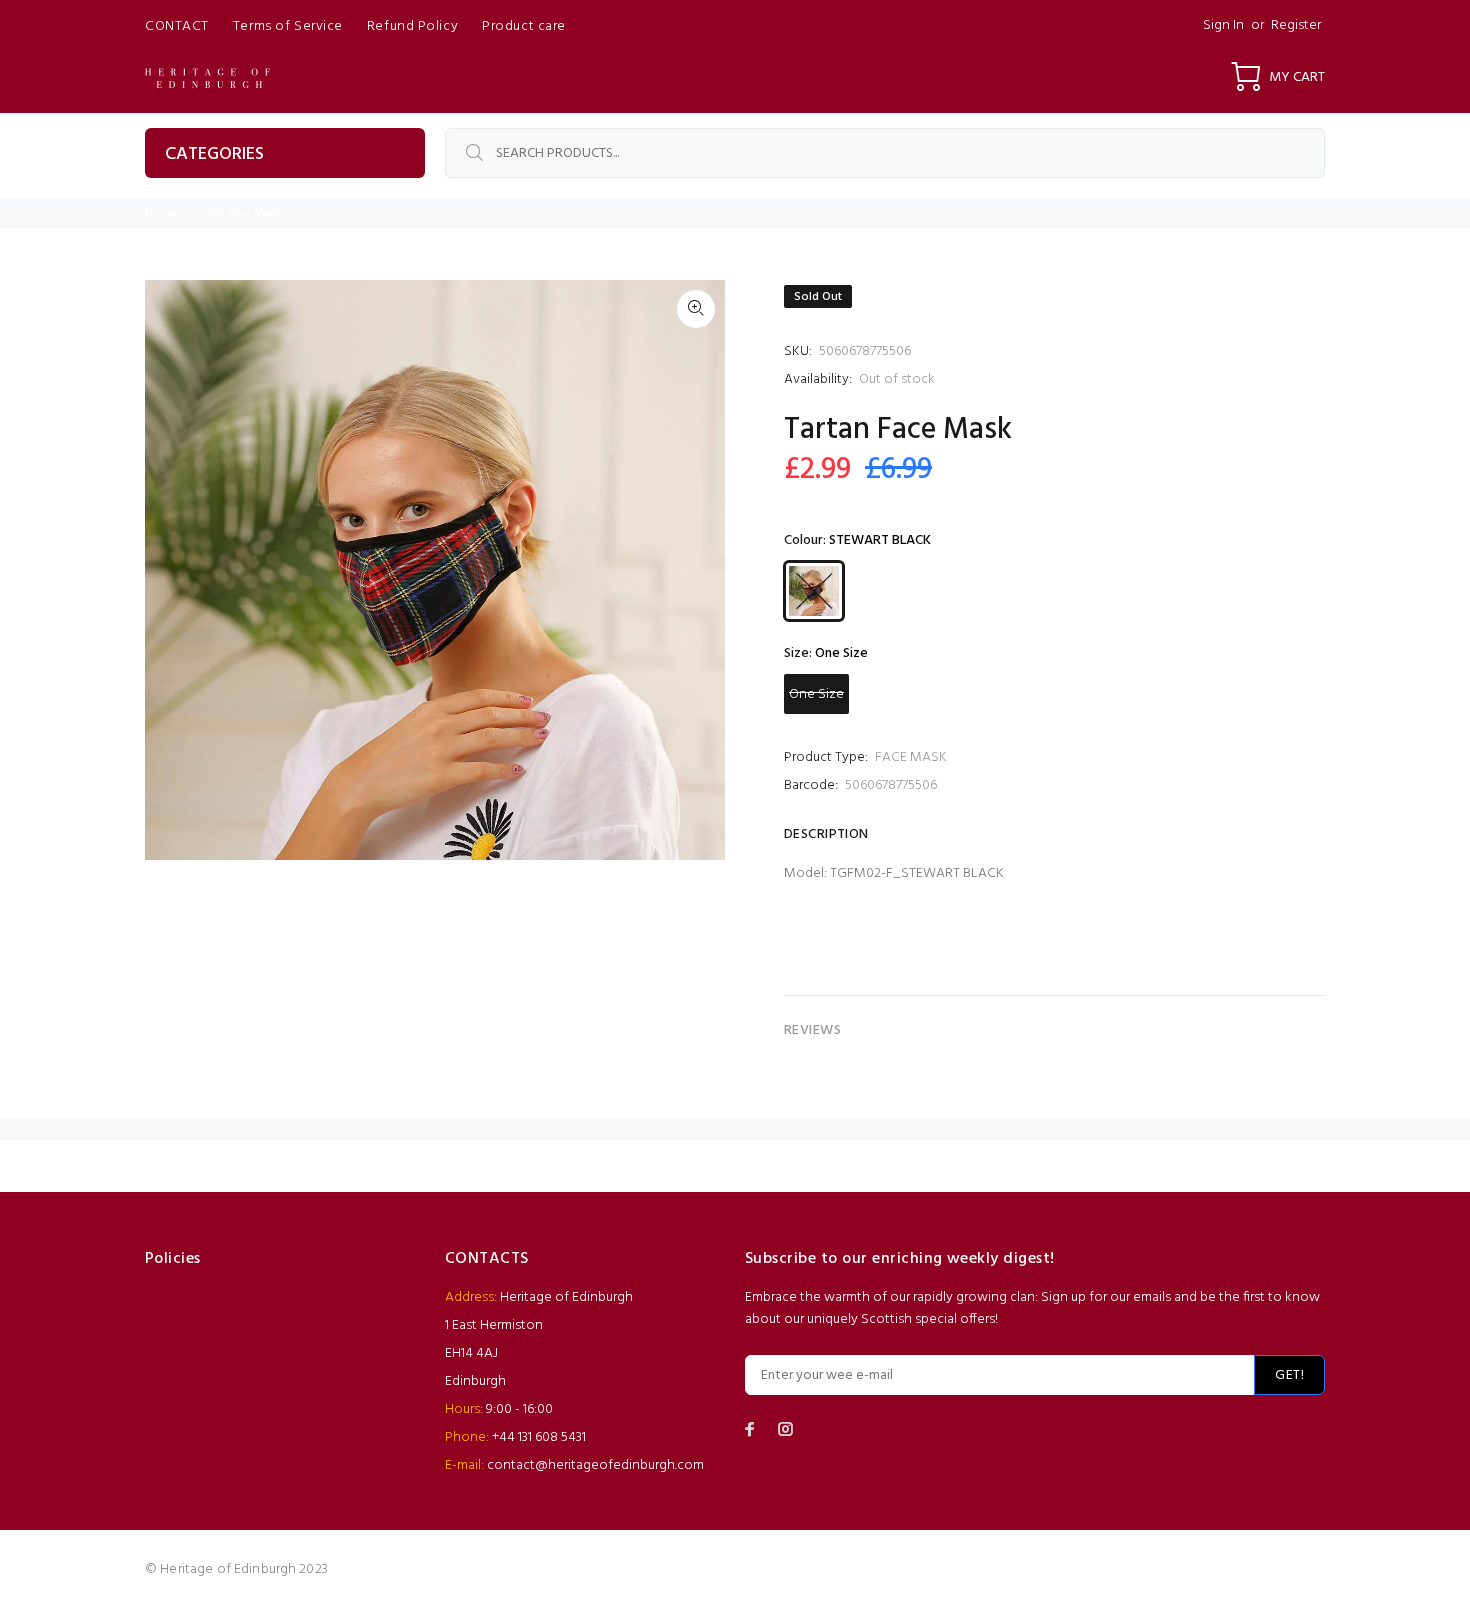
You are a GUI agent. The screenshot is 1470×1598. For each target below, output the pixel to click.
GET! (1289, 1375)
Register (1296, 25)
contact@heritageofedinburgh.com (595, 1465)
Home (160, 213)
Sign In (1223, 25)
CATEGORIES (214, 154)
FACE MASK (911, 757)
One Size (816, 694)
